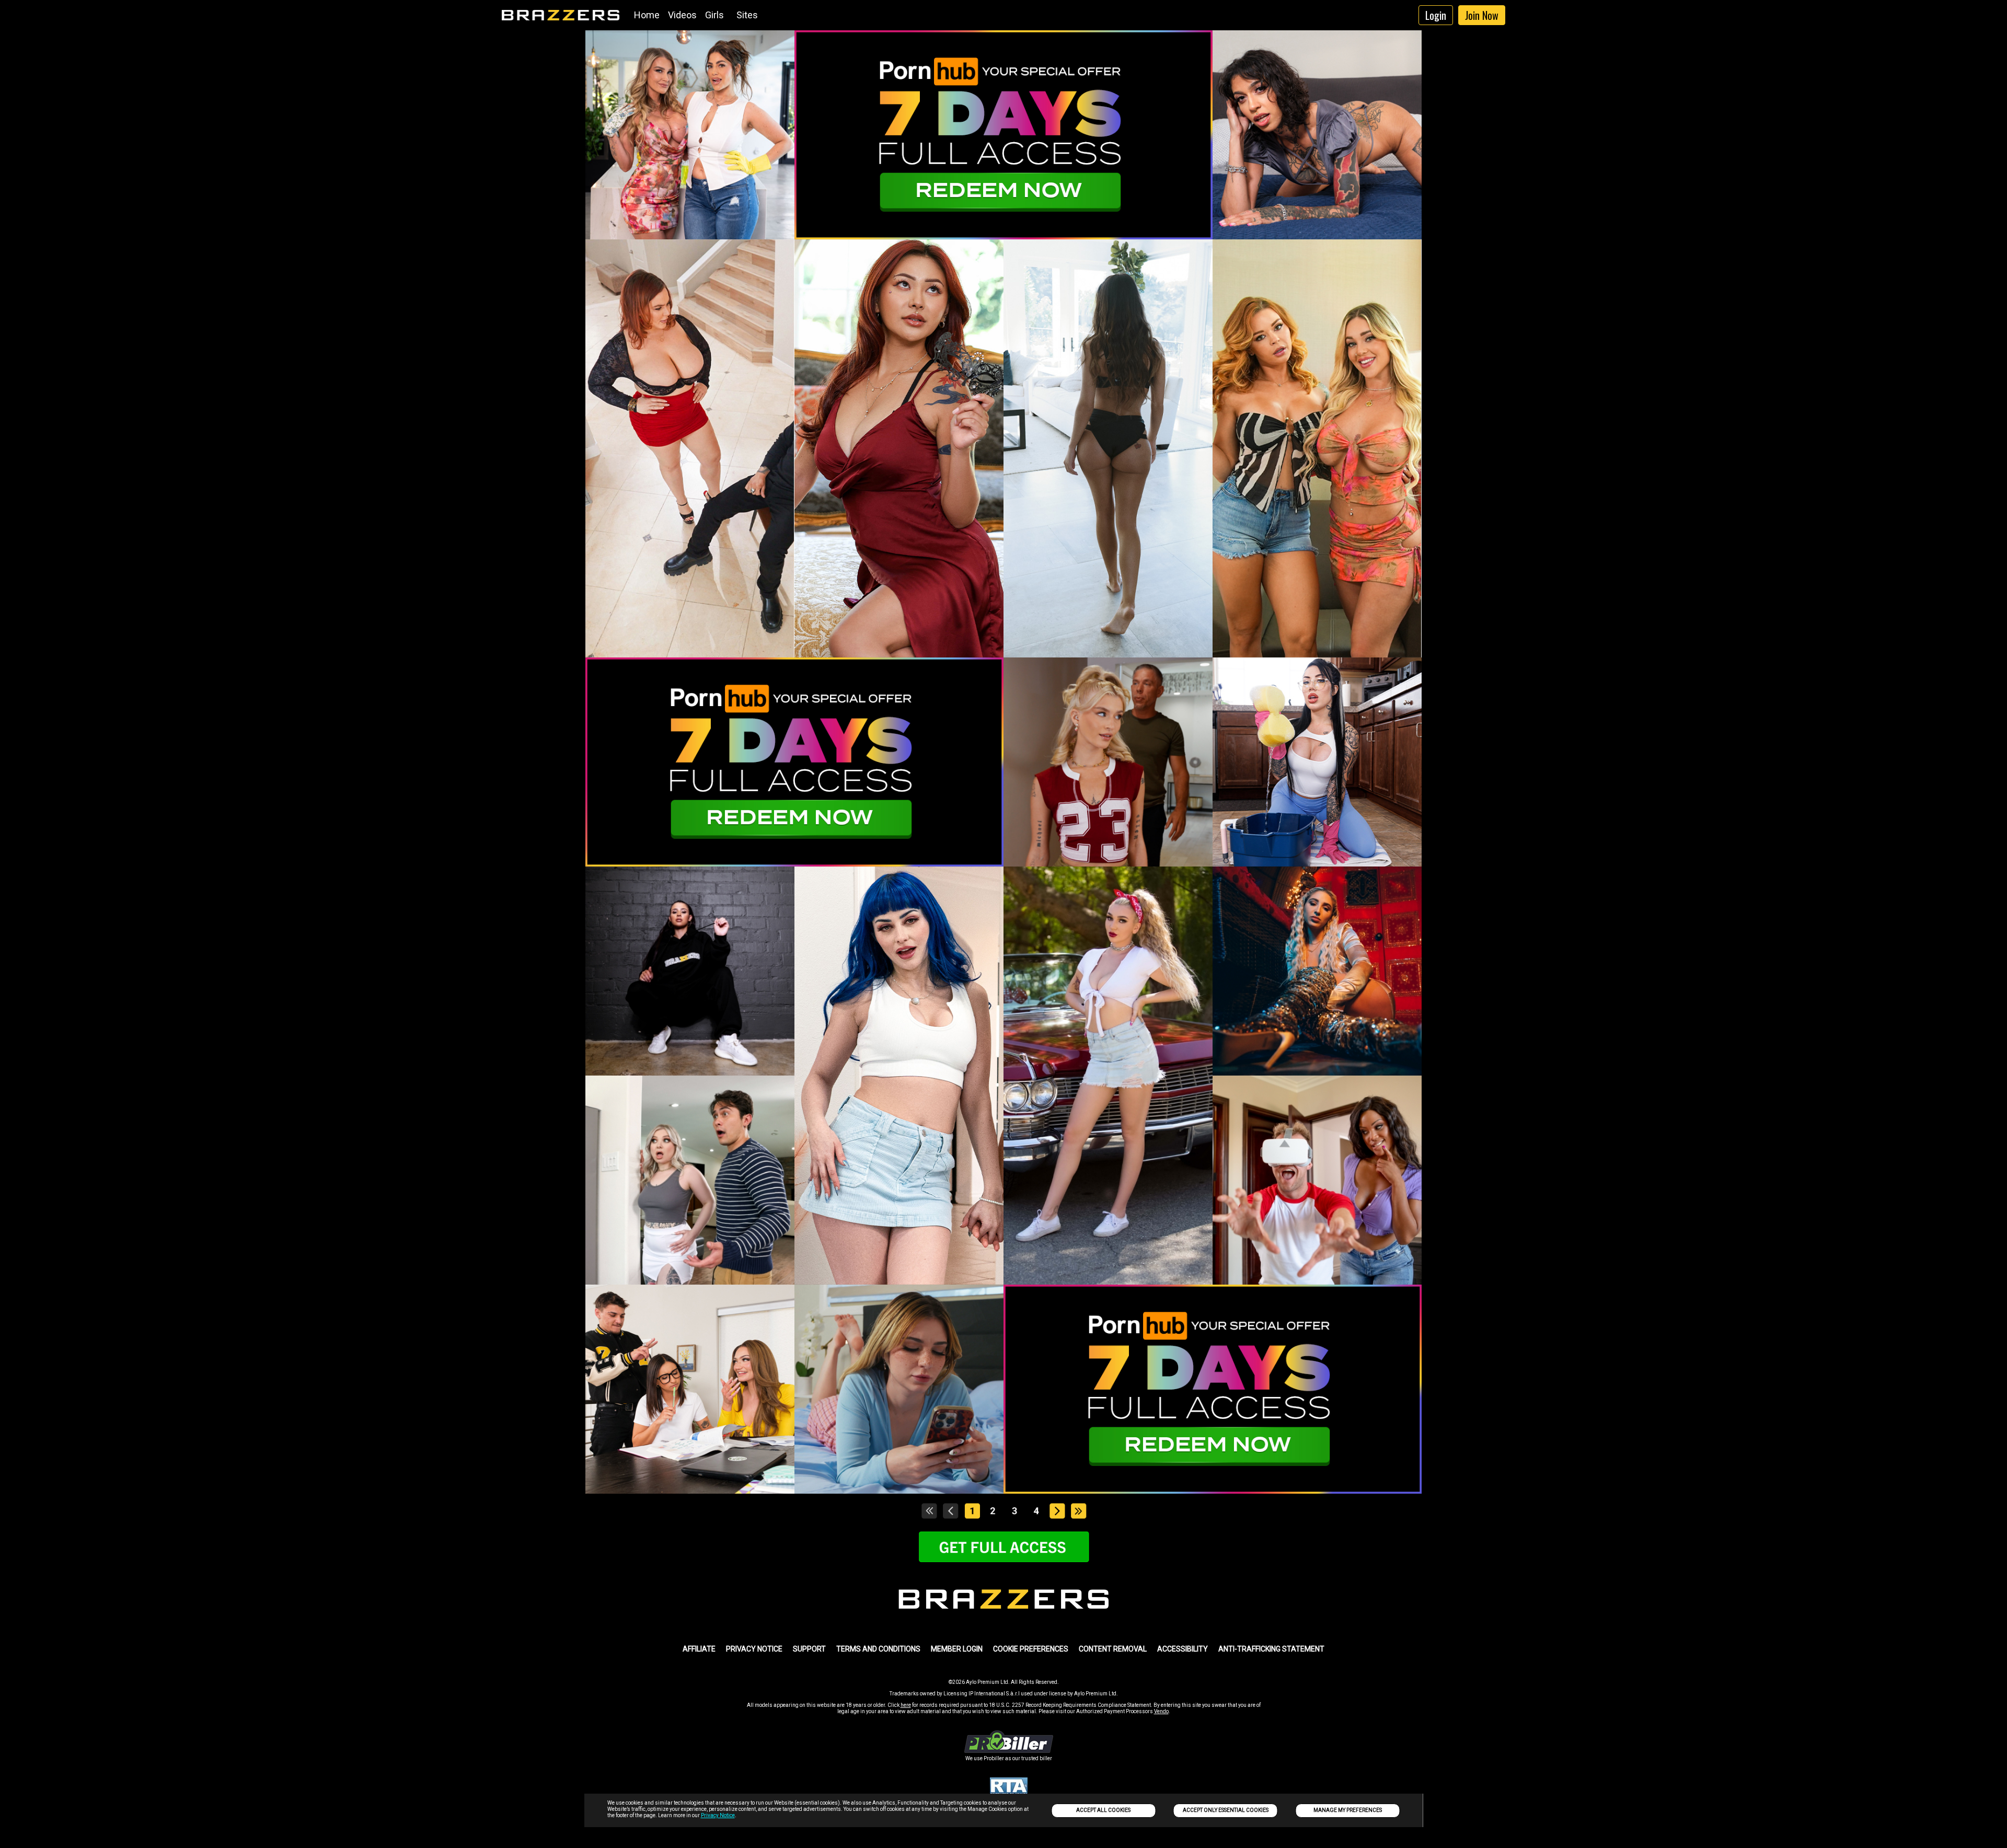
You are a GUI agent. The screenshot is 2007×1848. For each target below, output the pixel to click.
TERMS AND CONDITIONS (878, 1649)
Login (1436, 15)
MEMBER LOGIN (957, 1649)
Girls (714, 15)
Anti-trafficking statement (1271, 1649)
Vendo (1161, 1711)
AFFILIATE (699, 1649)
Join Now (1482, 15)
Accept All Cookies (1103, 1810)
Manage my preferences (1348, 1810)
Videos (682, 15)
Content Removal (1113, 1649)
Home (647, 15)
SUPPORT (809, 1649)
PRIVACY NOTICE (754, 1649)
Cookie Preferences (1031, 1649)
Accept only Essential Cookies (1226, 1810)
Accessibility (1183, 1649)
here (906, 1705)
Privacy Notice (718, 1815)
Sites (747, 15)
